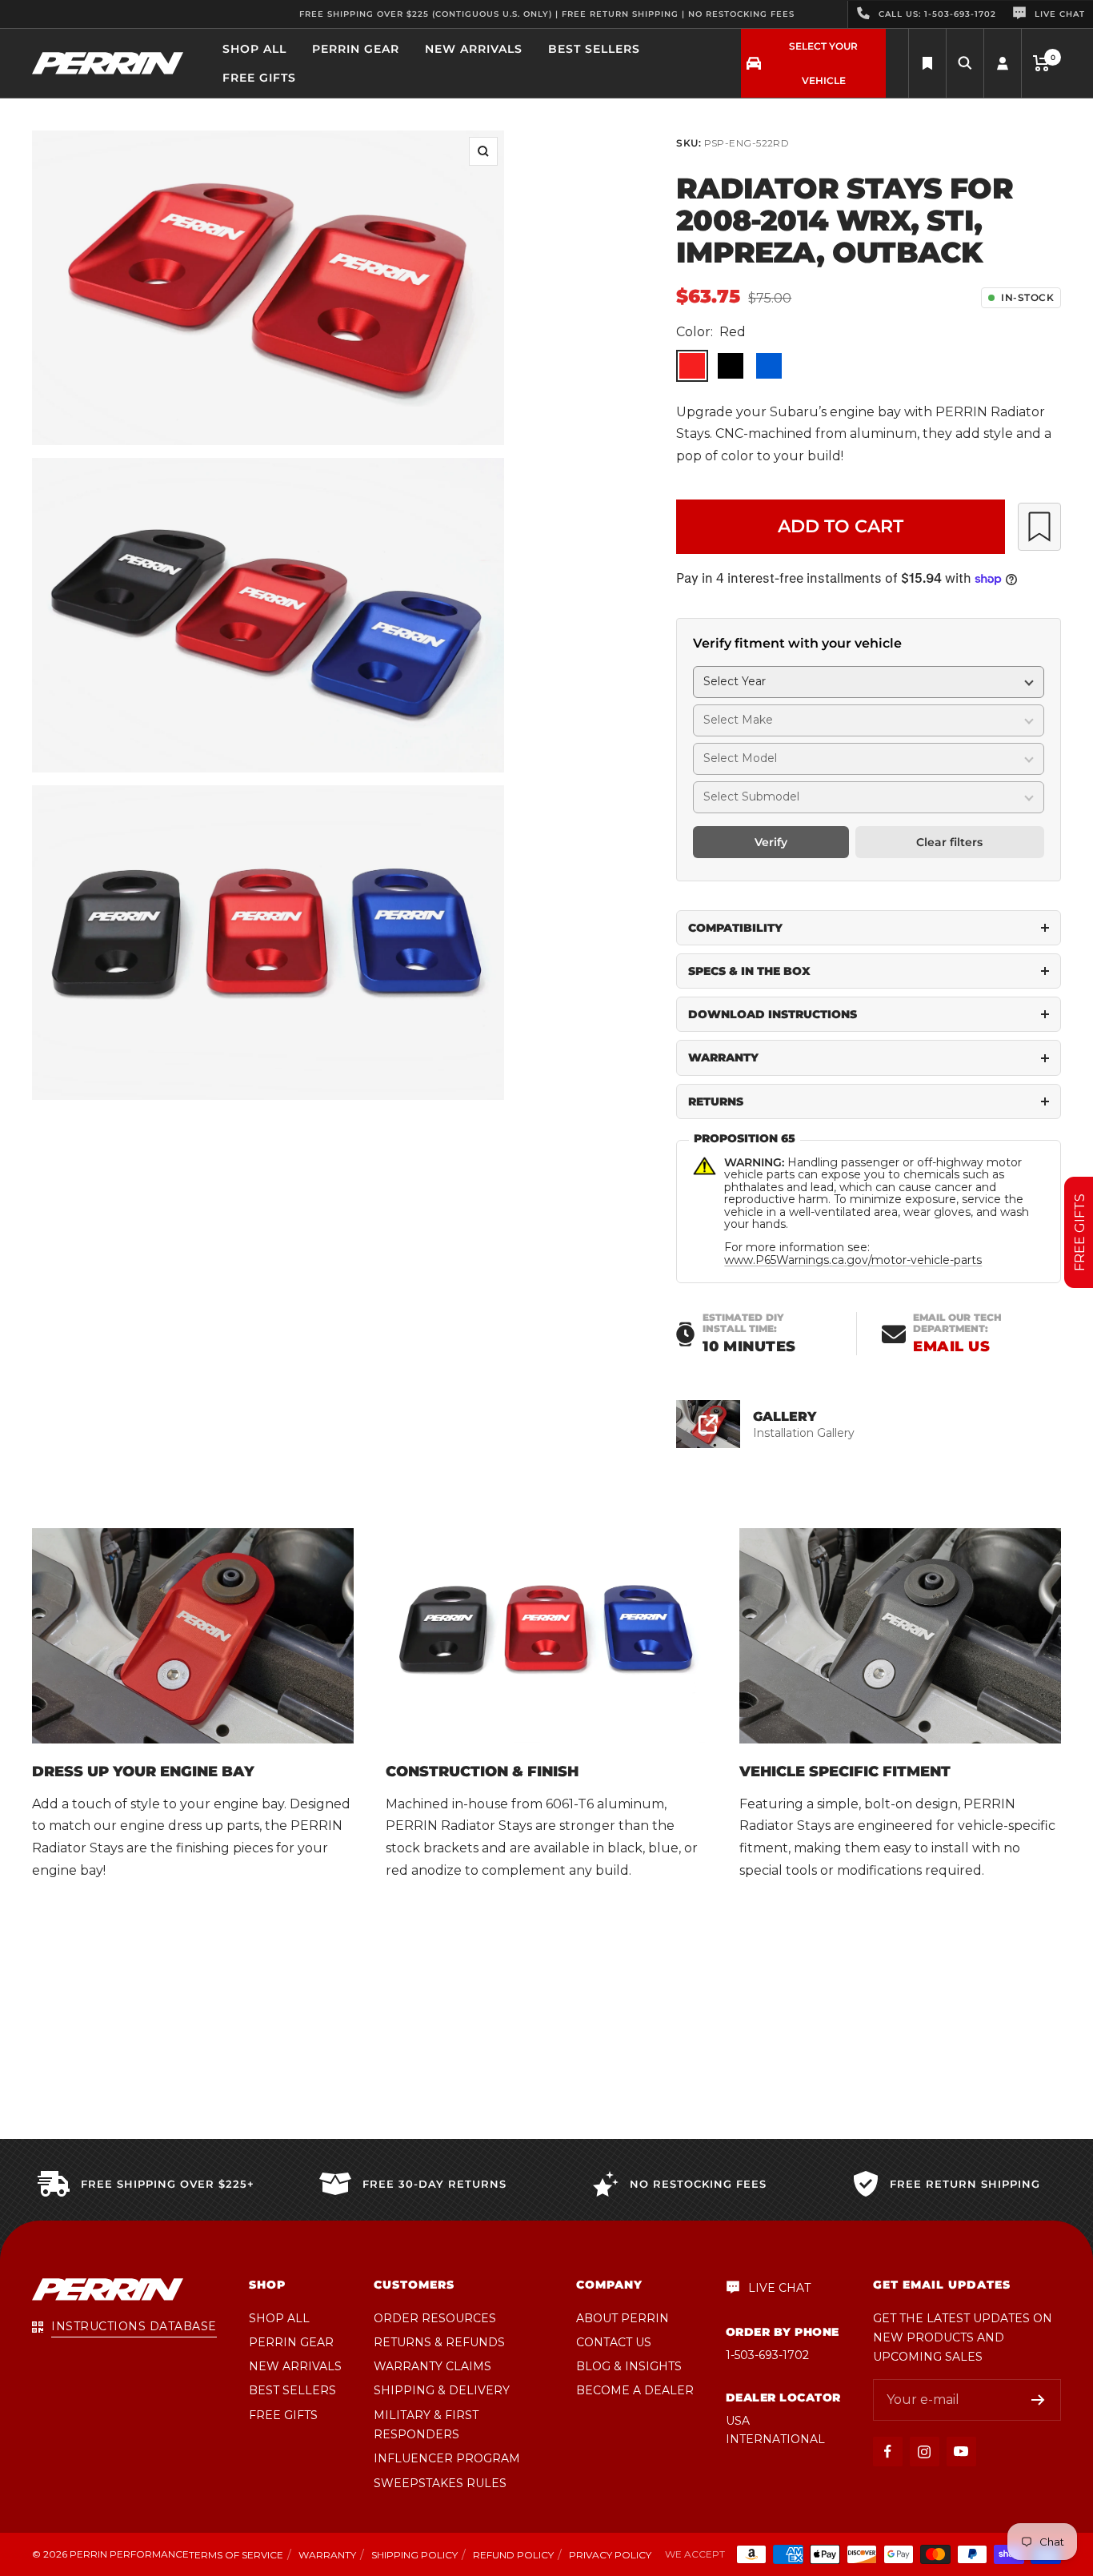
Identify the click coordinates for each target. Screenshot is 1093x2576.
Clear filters (949, 842)
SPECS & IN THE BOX (749, 971)
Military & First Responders (426, 2425)
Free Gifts (259, 78)
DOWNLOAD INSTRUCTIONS (773, 1014)
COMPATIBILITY (735, 928)
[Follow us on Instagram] (925, 2452)
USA (738, 2421)
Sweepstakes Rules (440, 2483)
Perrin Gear (356, 49)
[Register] (1038, 2400)
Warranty (327, 2555)
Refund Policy (513, 2555)
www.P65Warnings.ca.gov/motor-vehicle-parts (853, 1260)
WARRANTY (723, 1057)
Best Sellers (594, 49)
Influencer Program (447, 2458)
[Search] (927, 64)
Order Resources (435, 2318)
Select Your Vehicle (823, 63)
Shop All (254, 49)
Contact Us (614, 2342)
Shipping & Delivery (442, 2390)
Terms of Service (236, 2555)
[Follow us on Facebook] (888, 2452)
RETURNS (716, 1101)
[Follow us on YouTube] (961, 2452)
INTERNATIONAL (775, 2439)
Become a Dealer (635, 2390)
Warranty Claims (432, 2366)
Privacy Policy (610, 2555)
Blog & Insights (629, 2366)
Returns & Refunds (439, 2342)
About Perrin (623, 2318)
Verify (771, 842)
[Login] (1003, 64)
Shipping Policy (414, 2555)
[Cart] (1041, 63)
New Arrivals (474, 49)
